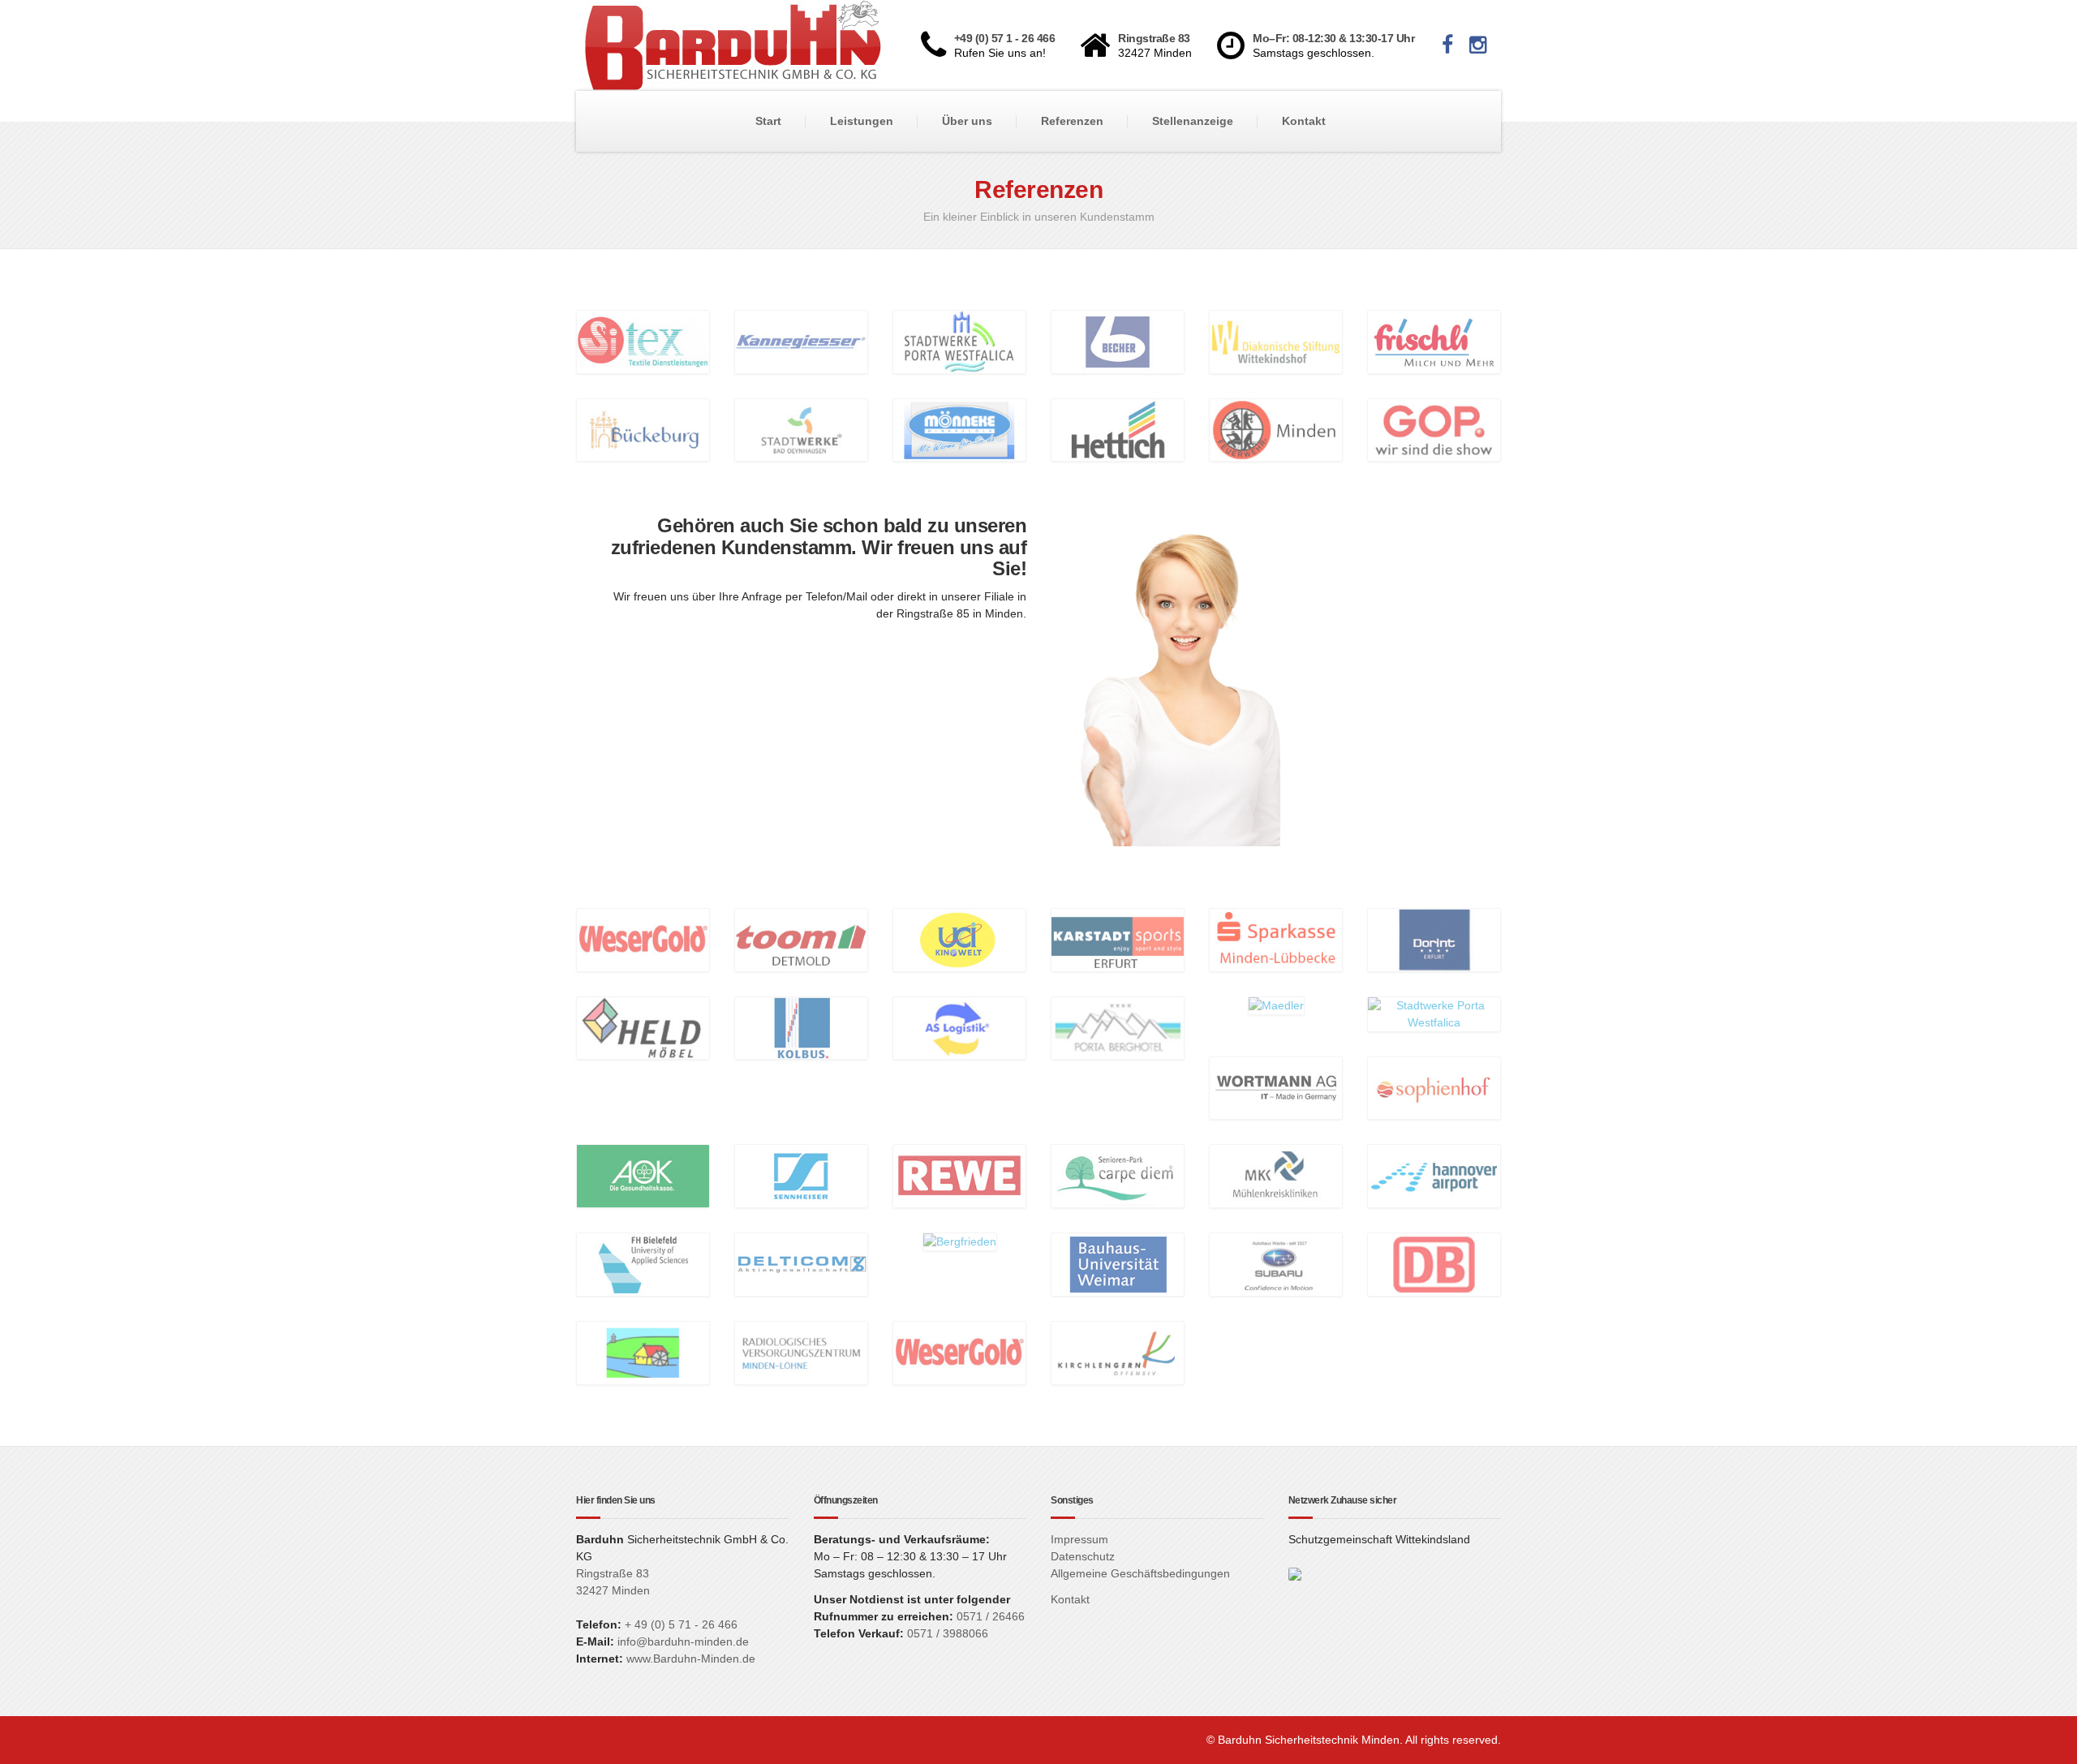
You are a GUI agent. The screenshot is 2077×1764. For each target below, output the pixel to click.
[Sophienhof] (1434, 1087)
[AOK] (643, 1176)
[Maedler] (1276, 1005)
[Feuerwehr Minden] (1276, 429)
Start (768, 121)
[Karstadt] (1118, 939)
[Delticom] (801, 1263)
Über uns (967, 121)
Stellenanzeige (1193, 121)
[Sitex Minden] (643, 341)
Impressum (1079, 1539)
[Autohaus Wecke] (1276, 1263)
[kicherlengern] (1118, 1352)
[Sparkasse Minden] (1276, 939)
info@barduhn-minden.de (683, 1641)
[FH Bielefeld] (643, 1263)
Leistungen (862, 121)
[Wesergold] (643, 939)
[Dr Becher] (1118, 341)
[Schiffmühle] (643, 1352)
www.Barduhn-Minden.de (691, 1659)
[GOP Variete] (1434, 429)
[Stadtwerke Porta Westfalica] (1434, 1013)
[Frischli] (1434, 341)
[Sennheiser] (801, 1176)
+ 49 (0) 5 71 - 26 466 (681, 1624)
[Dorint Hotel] (1434, 939)
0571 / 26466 (989, 1616)
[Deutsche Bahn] (1434, 1263)
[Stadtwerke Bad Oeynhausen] (801, 429)
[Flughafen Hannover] (1434, 1176)
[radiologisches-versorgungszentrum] (801, 1352)
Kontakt (1304, 121)
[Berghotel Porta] (1118, 1027)
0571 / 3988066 (948, 1633)
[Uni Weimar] (1118, 1263)
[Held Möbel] (643, 1027)
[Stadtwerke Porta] (959, 341)
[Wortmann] (1276, 1087)
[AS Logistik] (959, 1027)
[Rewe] (959, 1176)
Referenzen (1072, 121)
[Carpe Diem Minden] (1118, 1176)
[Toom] (801, 939)
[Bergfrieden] (960, 1241)
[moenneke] (959, 429)
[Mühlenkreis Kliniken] (1276, 1176)
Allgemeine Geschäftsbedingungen (1140, 1573)
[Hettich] (1118, 429)
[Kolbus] (801, 1027)
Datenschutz (1083, 1556)
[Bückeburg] (643, 429)
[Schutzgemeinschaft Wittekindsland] (1295, 1573)
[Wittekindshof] (1276, 341)
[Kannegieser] (801, 341)
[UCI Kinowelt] (959, 939)
